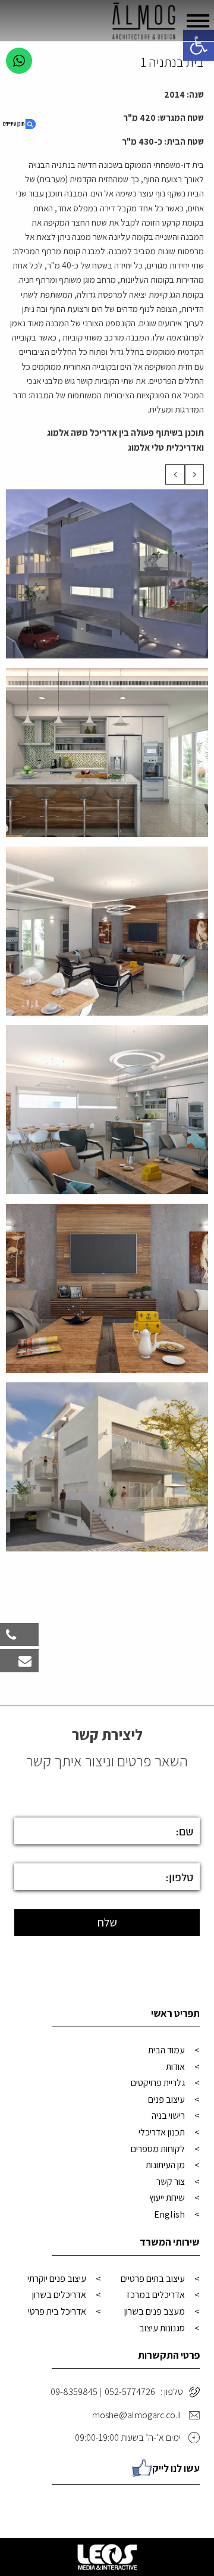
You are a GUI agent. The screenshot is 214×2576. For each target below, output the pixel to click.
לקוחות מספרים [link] (158, 2149)
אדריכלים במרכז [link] (156, 2295)
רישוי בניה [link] (168, 2116)
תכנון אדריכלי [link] (162, 2132)
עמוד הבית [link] (166, 2050)
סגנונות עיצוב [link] (162, 2328)
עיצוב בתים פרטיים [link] (153, 2279)
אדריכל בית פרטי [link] (57, 2311)
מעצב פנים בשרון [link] (155, 2311)
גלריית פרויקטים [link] (158, 2083)
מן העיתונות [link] (165, 2165)
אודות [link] (175, 2067)
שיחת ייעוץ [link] (167, 2198)
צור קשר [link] (171, 2182)
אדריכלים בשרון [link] (59, 2295)
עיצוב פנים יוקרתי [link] (57, 2279)
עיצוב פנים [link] (166, 2099)
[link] (199, 45)
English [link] (169, 2214)
